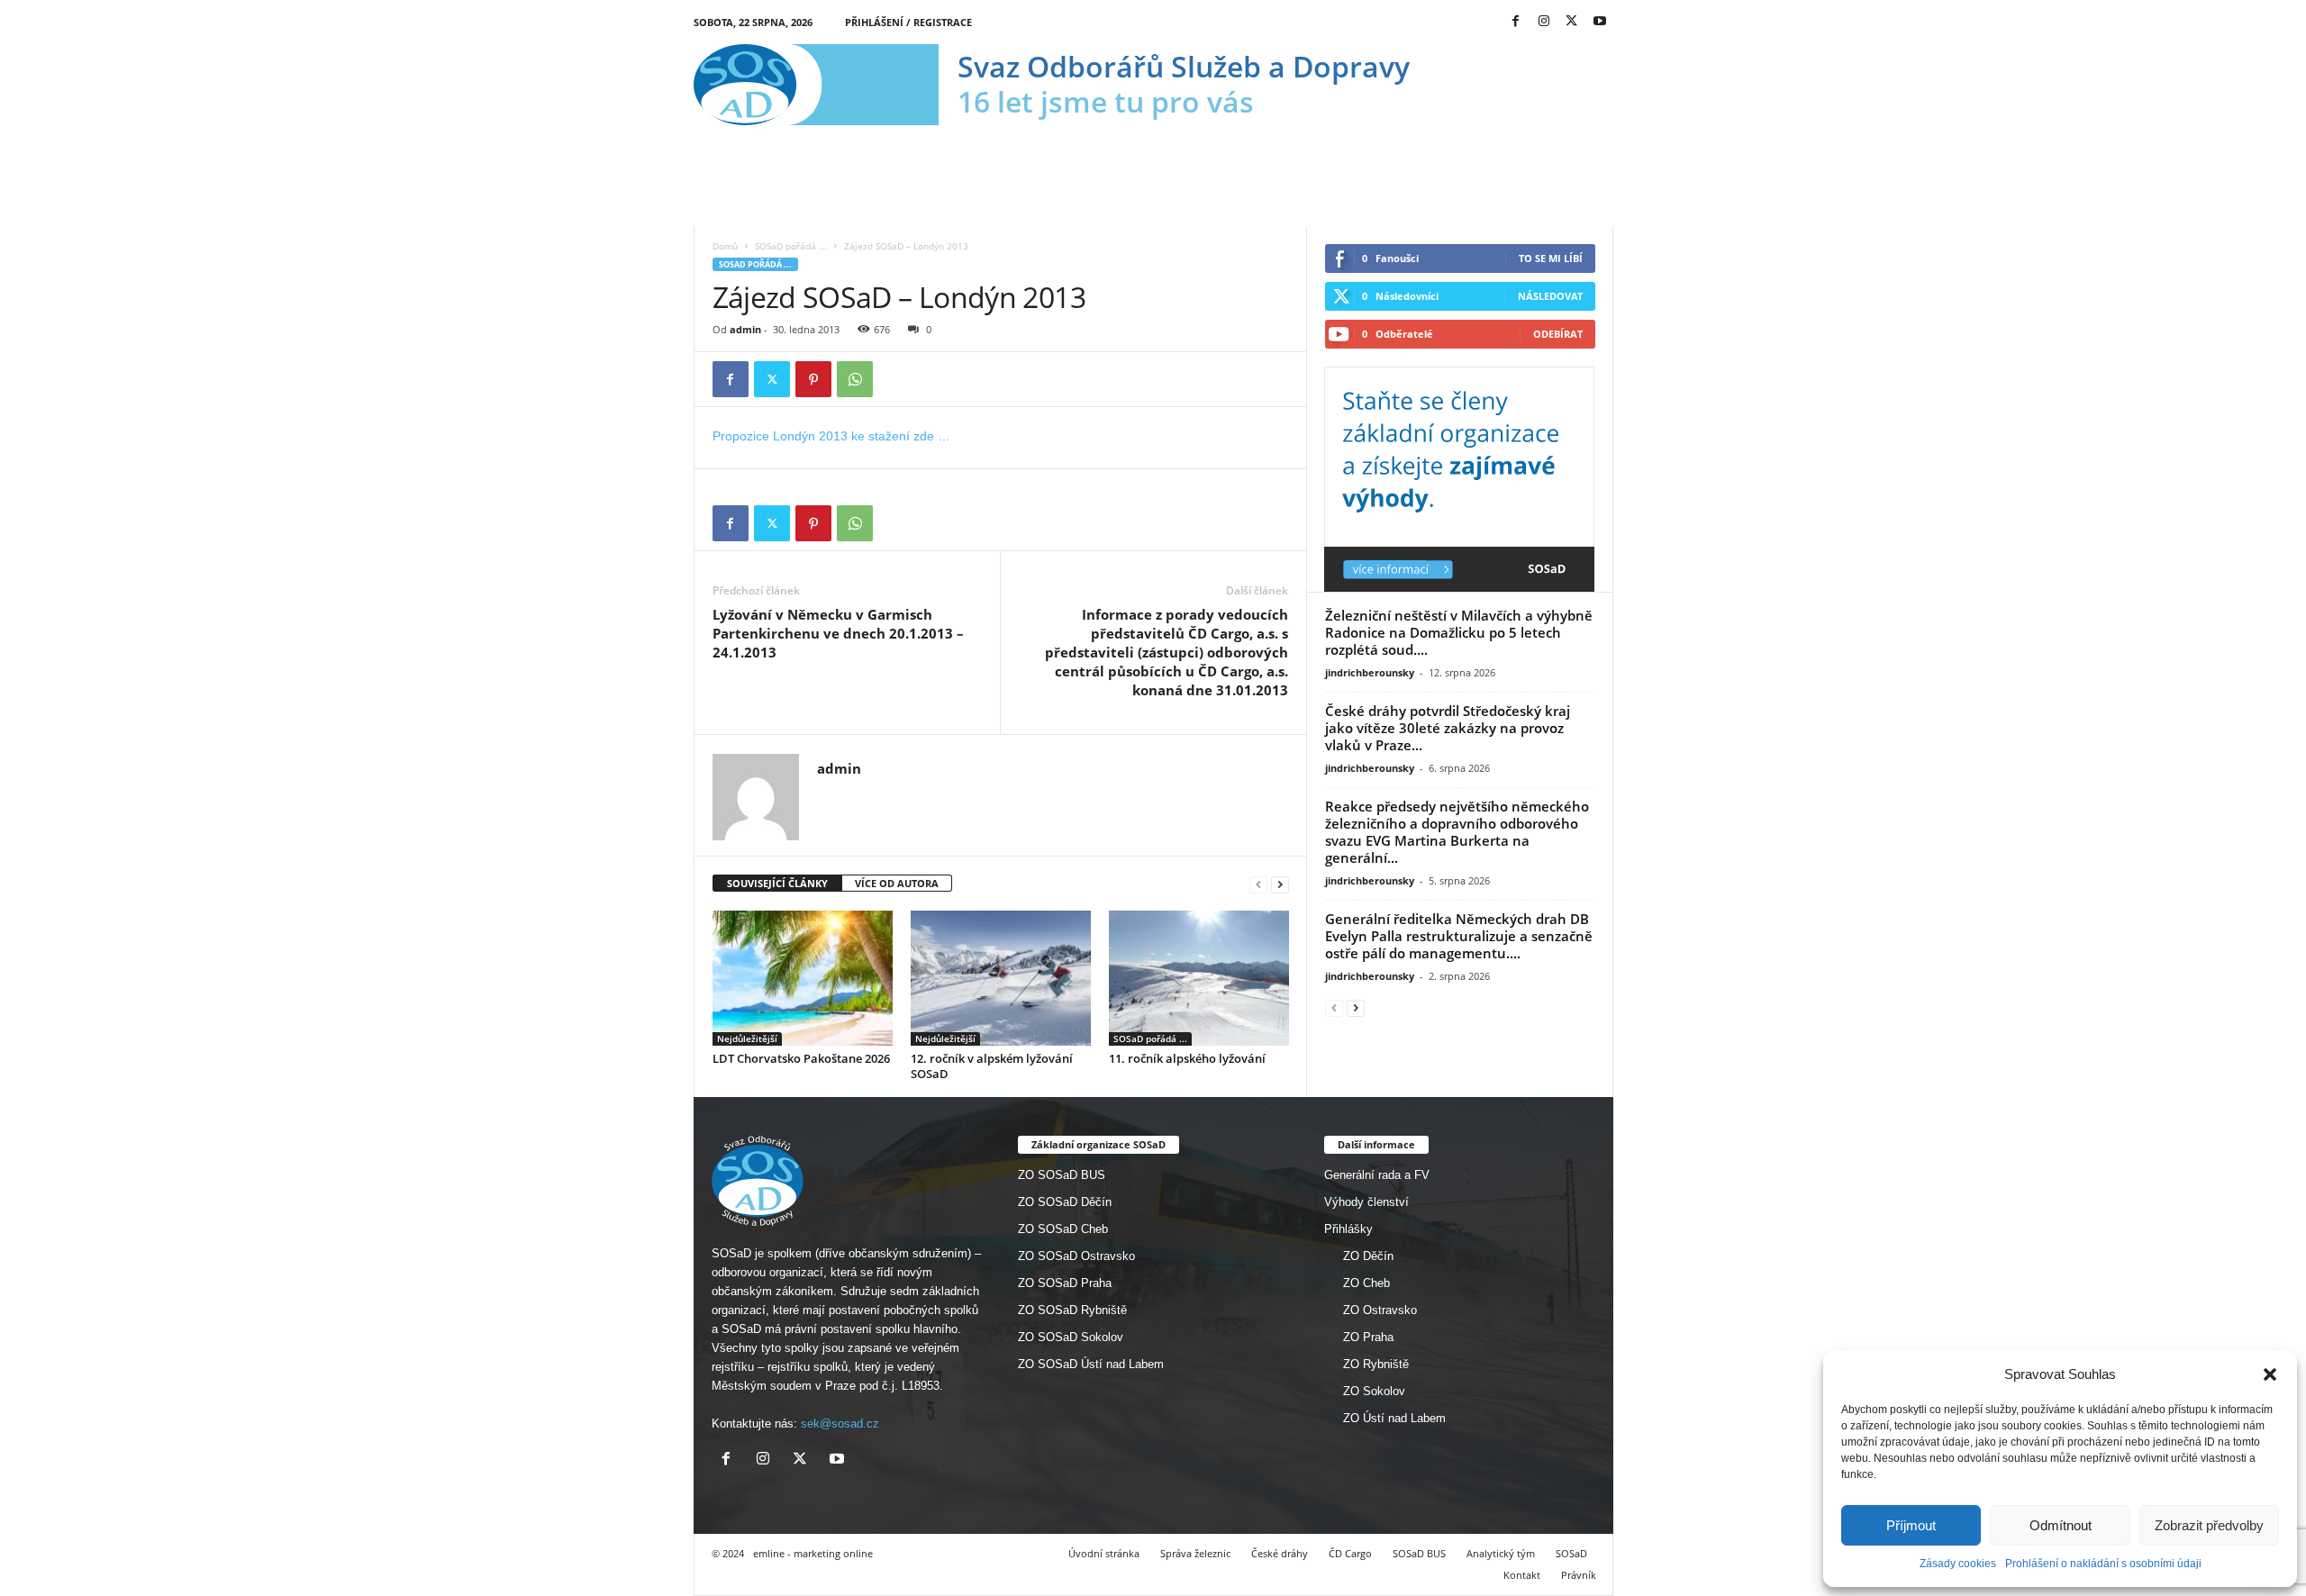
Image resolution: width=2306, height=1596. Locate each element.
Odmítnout (2061, 1525)
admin (745, 329)
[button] (2270, 1374)
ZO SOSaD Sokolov (1071, 1337)
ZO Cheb (1366, 1283)
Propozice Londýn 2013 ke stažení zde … (831, 436)
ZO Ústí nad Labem (1394, 1418)
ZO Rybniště (1376, 1364)
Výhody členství (1366, 1202)
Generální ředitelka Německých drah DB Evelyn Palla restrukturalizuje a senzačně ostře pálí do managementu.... (1459, 936)
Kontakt (1522, 1575)
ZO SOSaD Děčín (1065, 1202)
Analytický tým (1501, 1553)
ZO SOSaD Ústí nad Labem (1091, 1364)
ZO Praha (1368, 1337)
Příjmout (1911, 1525)
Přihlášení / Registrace (908, 22)
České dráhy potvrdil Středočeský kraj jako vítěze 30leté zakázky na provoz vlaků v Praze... (1448, 728)
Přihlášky (1348, 1229)
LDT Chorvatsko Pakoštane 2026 (801, 1058)
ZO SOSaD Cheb (1063, 1229)
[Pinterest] (813, 379)
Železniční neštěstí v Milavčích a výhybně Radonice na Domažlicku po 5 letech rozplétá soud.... (1459, 632)
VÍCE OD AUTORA (897, 883)
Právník (1579, 1575)
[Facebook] (1516, 22)
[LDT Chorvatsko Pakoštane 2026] (803, 978)
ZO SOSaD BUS (1062, 1175)
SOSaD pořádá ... (791, 246)
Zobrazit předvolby (2209, 1525)
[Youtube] (1600, 22)
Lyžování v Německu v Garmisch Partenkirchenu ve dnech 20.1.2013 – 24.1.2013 (838, 633)
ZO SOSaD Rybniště (1072, 1310)
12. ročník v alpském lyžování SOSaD (992, 1066)
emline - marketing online (813, 1553)
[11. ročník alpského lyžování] (1199, 978)
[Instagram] (1544, 22)
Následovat (1550, 296)
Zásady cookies (1958, 1564)
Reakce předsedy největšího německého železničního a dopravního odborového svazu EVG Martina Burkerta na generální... (1457, 832)
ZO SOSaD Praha (1065, 1283)
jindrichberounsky (1370, 672)
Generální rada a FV (1377, 1175)
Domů (725, 246)
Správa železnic (1195, 1553)
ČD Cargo (1350, 1553)
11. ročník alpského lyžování (1187, 1058)
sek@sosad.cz (840, 1424)
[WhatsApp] (855, 379)
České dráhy (1280, 1553)
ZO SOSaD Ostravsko (1076, 1256)
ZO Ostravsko (1380, 1310)
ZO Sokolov (1374, 1391)
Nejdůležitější (747, 1038)
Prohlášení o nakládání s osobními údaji (2103, 1564)
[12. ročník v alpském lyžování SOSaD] (1001, 978)
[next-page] (1280, 884)
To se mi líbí (1551, 258)
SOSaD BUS (1419, 1553)
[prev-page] (1258, 884)
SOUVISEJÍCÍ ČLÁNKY (777, 883)
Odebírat (1558, 334)
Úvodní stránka (1104, 1553)
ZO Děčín (1368, 1256)
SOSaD (1571, 1553)
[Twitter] (1572, 22)
